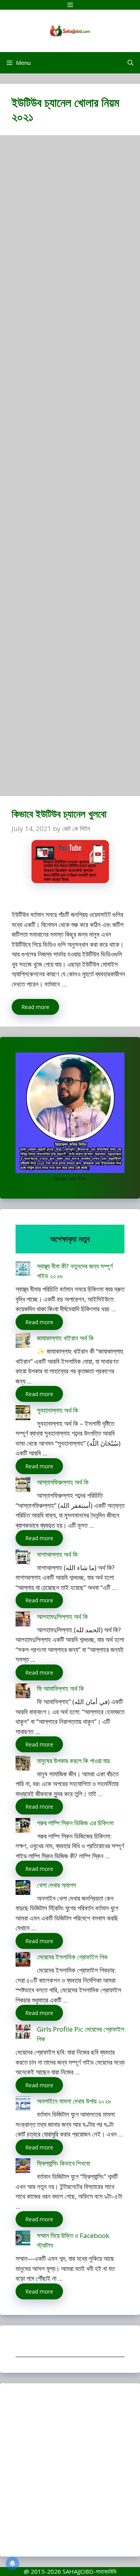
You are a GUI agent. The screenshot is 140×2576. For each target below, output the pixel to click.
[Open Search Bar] (130, 63)
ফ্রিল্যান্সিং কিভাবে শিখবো (63, 2163)
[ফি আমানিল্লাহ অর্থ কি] (23, 1692)
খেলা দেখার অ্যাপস (57, 1885)
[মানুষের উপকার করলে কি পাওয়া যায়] (23, 1765)
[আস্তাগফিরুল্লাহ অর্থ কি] (23, 1486)
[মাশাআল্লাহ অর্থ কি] (23, 1558)
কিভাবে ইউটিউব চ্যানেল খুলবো (59, 814)
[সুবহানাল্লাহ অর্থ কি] (23, 1414)
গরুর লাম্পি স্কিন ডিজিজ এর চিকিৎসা (75, 1823)
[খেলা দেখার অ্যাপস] (23, 1889)
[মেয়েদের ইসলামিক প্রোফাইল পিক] (23, 1961)
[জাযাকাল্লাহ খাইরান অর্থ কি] (23, 1342)
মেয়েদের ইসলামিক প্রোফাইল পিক (72, 1957)
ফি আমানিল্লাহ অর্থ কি (60, 1688)
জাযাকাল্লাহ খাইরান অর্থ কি (65, 1338)
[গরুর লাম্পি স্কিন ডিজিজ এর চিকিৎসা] (23, 1827)
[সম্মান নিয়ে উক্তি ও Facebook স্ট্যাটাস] (23, 2239)
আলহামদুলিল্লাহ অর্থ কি (62, 1617)
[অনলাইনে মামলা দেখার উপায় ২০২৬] (23, 2105)
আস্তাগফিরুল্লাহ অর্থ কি (63, 1482)
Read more (35, 1007)
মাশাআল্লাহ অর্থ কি (57, 1554)
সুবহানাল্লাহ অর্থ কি (58, 1410)
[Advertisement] (70, 469)
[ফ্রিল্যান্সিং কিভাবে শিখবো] (23, 2167)
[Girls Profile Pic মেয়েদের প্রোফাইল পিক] (23, 2033)
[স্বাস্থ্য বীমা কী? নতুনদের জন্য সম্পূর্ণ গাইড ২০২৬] (23, 1270)
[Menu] (70, 5)
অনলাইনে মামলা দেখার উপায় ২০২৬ (74, 2101)
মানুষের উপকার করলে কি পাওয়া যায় (73, 1761)
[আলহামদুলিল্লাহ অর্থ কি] (23, 1620)
